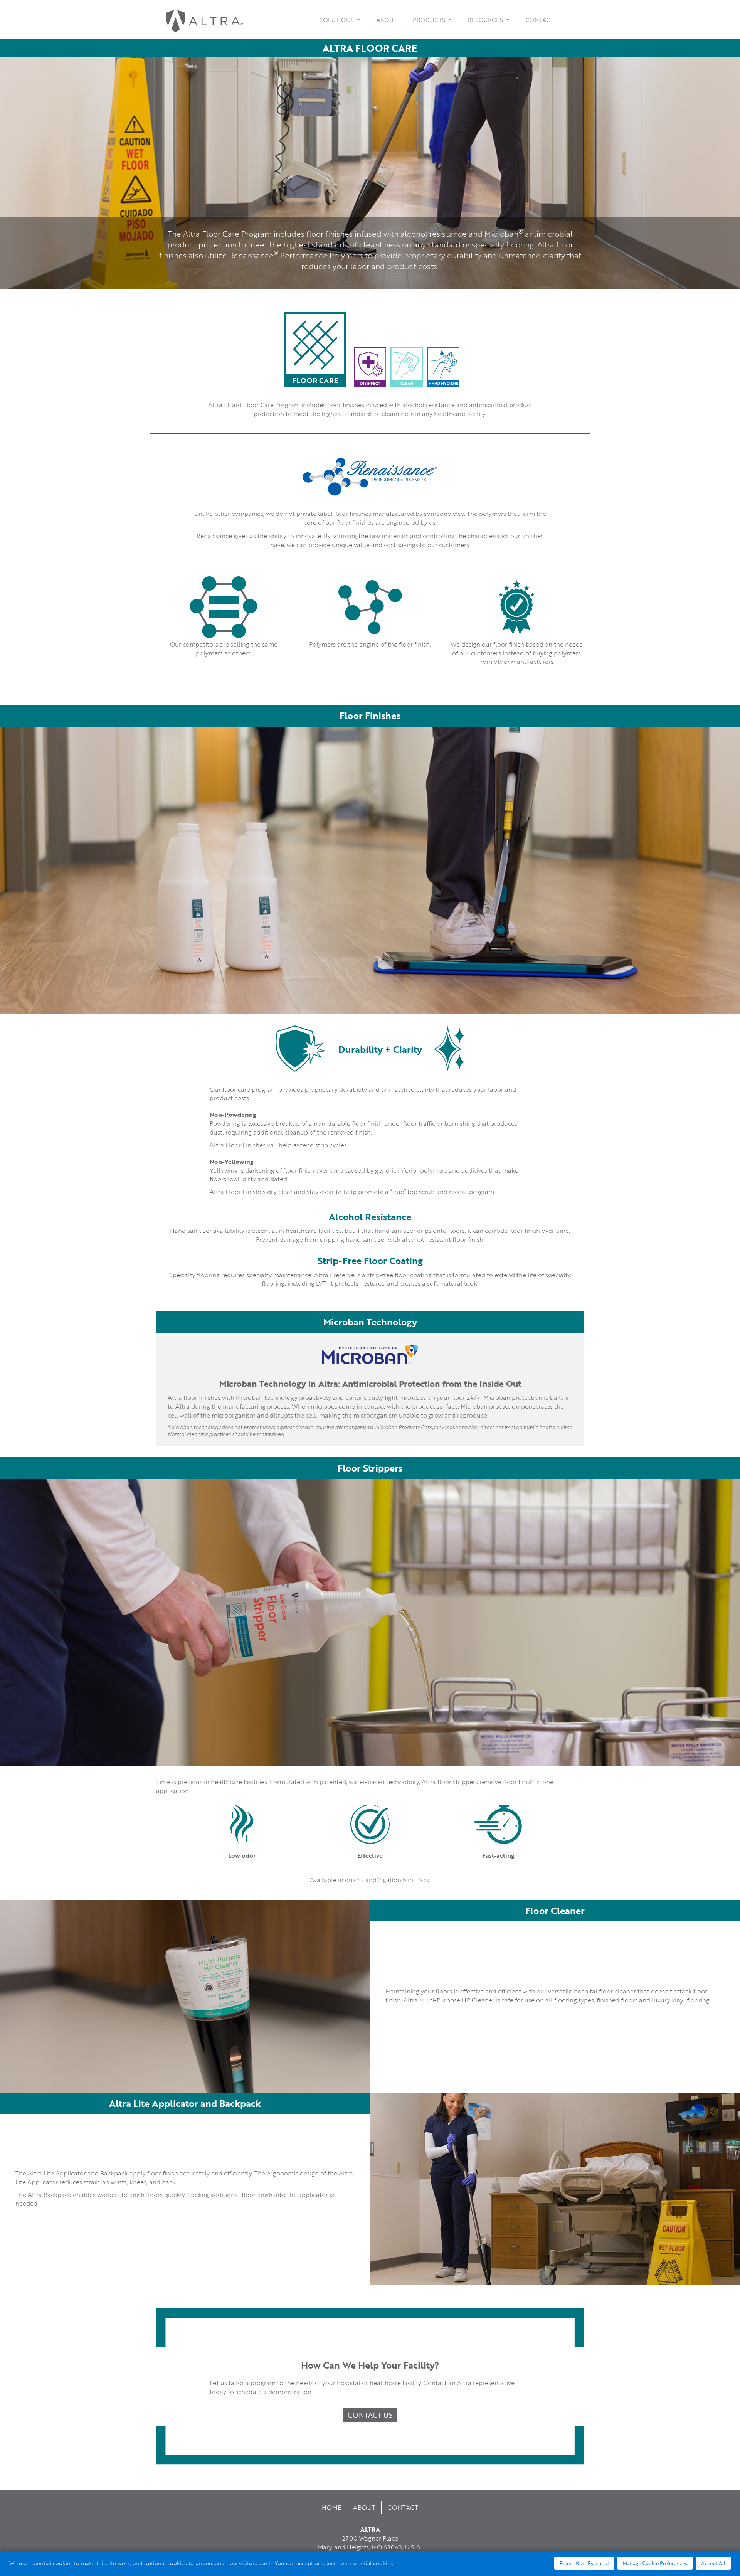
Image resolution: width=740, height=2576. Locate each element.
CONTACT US (370, 2415)
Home (331, 2507)
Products (430, 20)
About (386, 20)
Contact (539, 20)
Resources (486, 20)
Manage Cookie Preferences (655, 2563)
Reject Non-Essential (584, 2563)
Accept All (713, 2563)
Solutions (337, 20)
